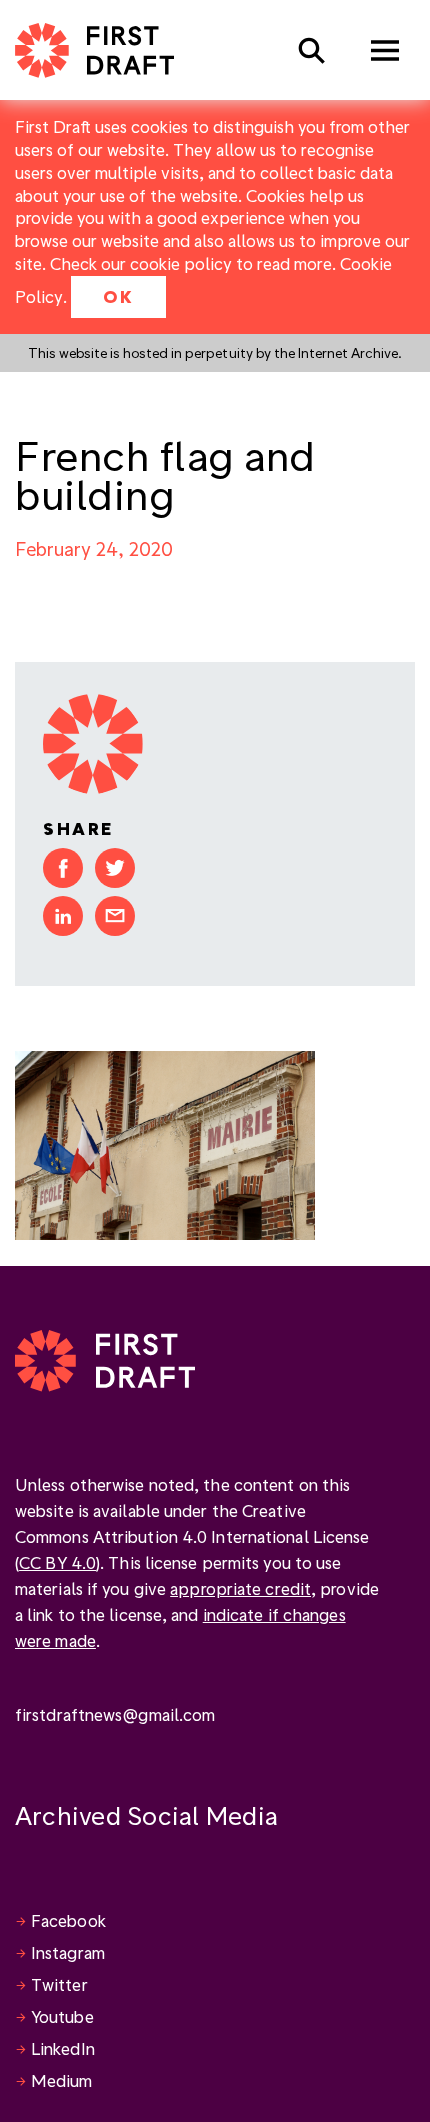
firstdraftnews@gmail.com (115, 1714)
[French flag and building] (165, 1142)
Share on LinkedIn (63, 916)
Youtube (62, 2016)
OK (118, 296)
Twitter (59, 1984)
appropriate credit (240, 1588)
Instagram (68, 1952)
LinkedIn (63, 2048)
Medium (62, 2080)
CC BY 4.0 (57, 1562)
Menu (385, 50)
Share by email (115, 916)
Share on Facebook (63, 868)
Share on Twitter (115, 868)
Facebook (68, 1920)
